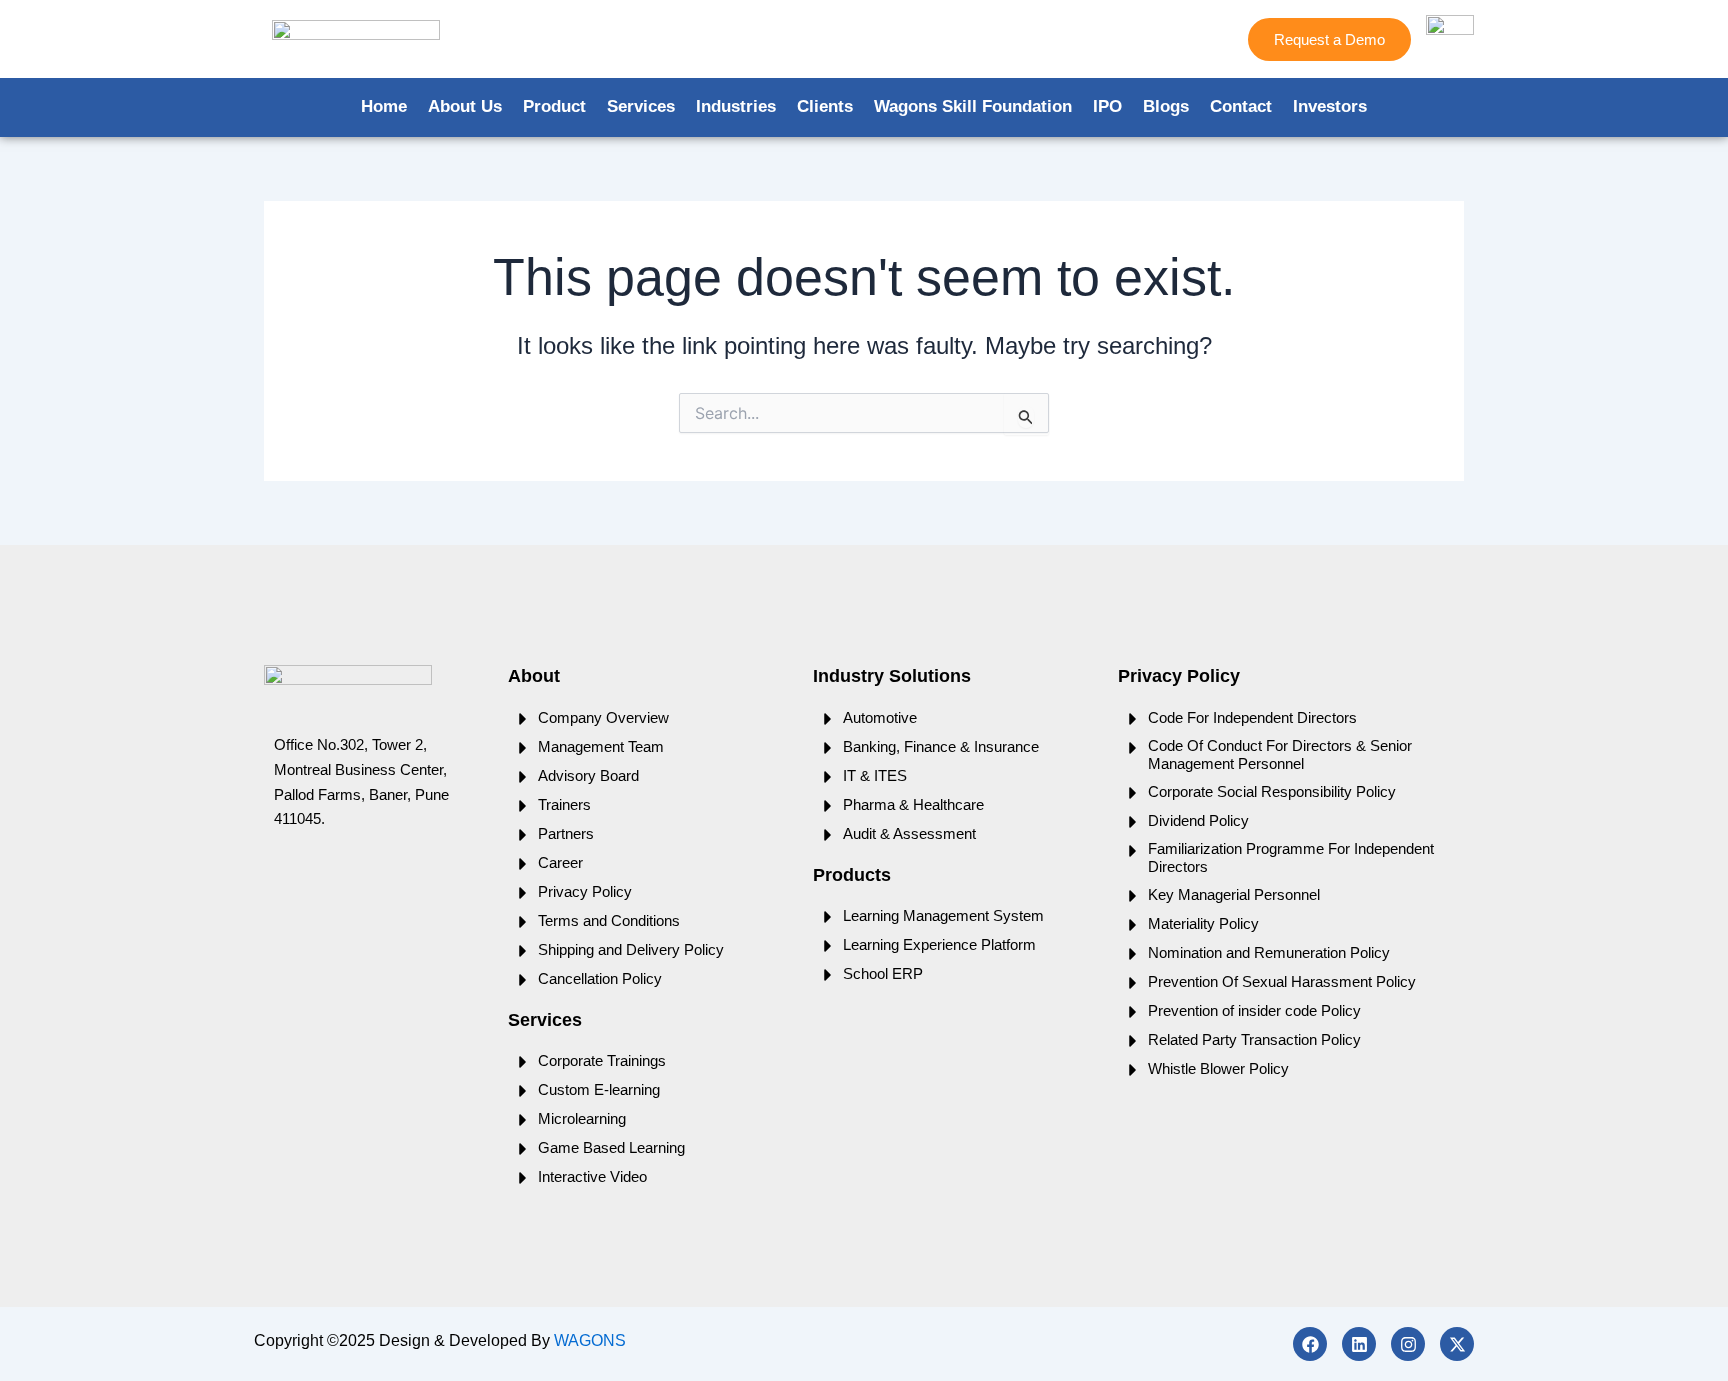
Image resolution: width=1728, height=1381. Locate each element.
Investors (1330, 107)
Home (384, 107)
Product (554, 107)
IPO (1107, 107)
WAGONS (590, 1340)
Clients (825, 107)
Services (641, 107)
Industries (736, 107)
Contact (1241, 107)
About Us (465, 107)
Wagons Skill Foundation (973, 107)
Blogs (1166, 107)
